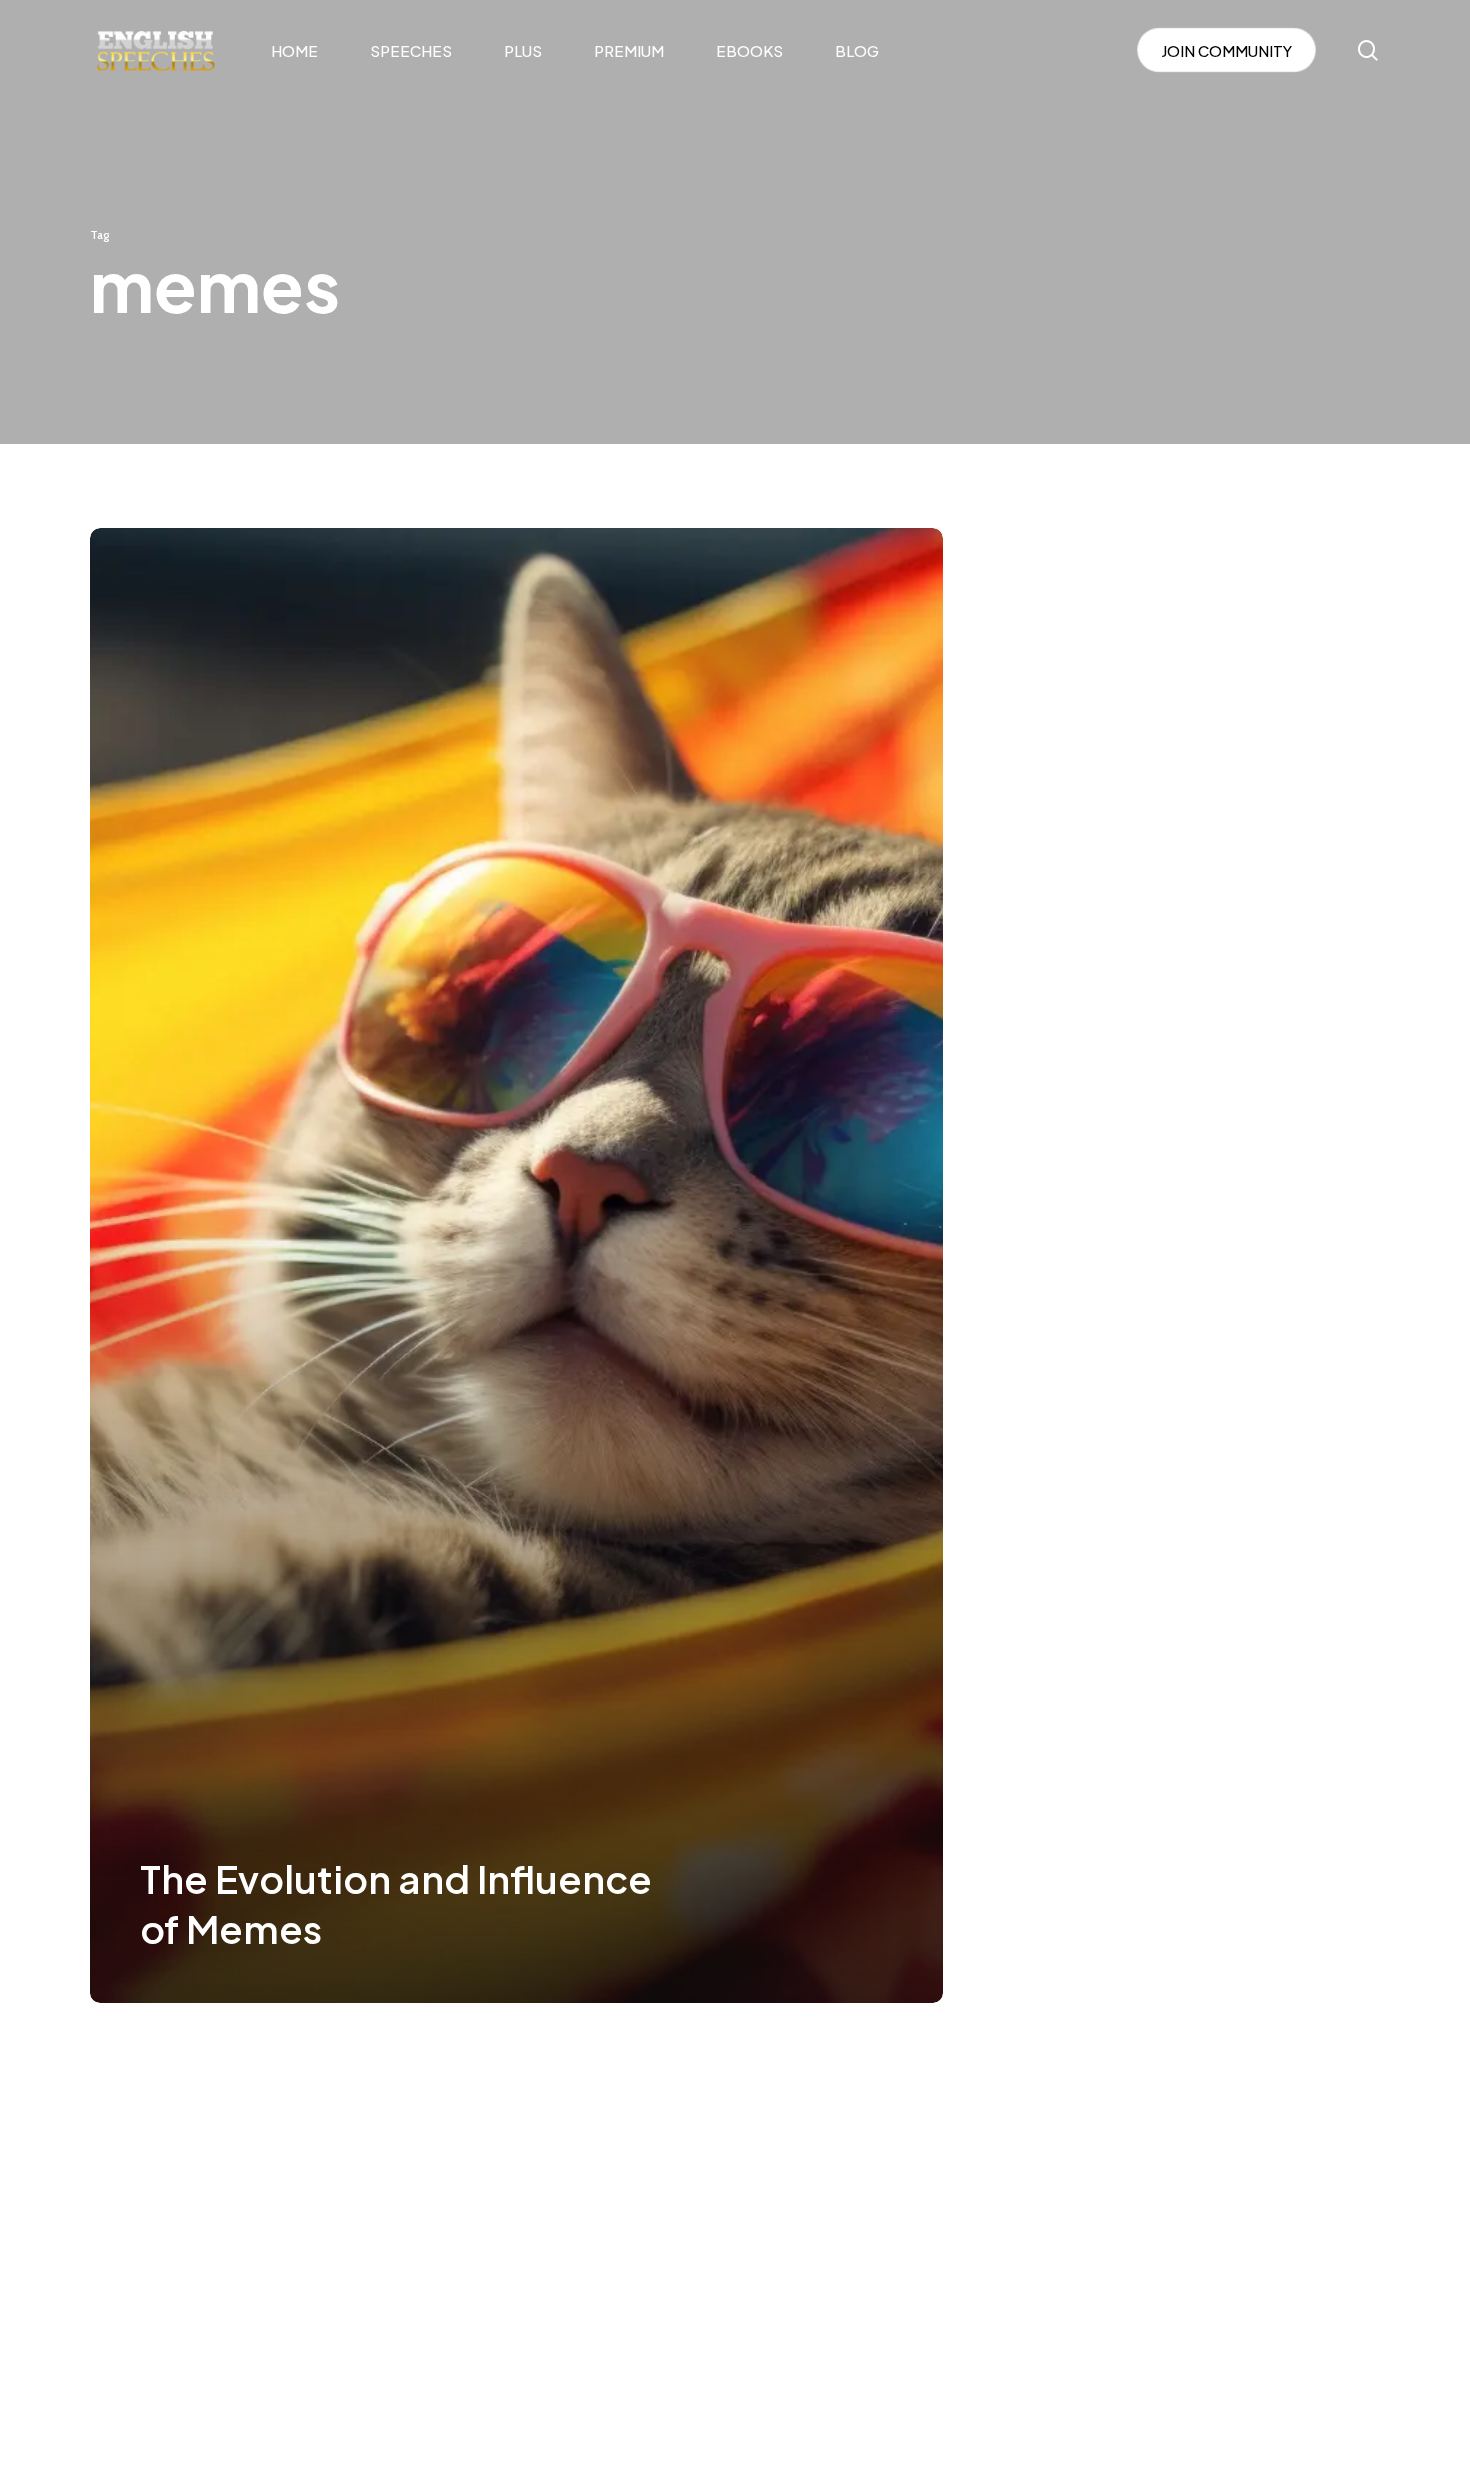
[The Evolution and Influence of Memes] (516, 1265)
